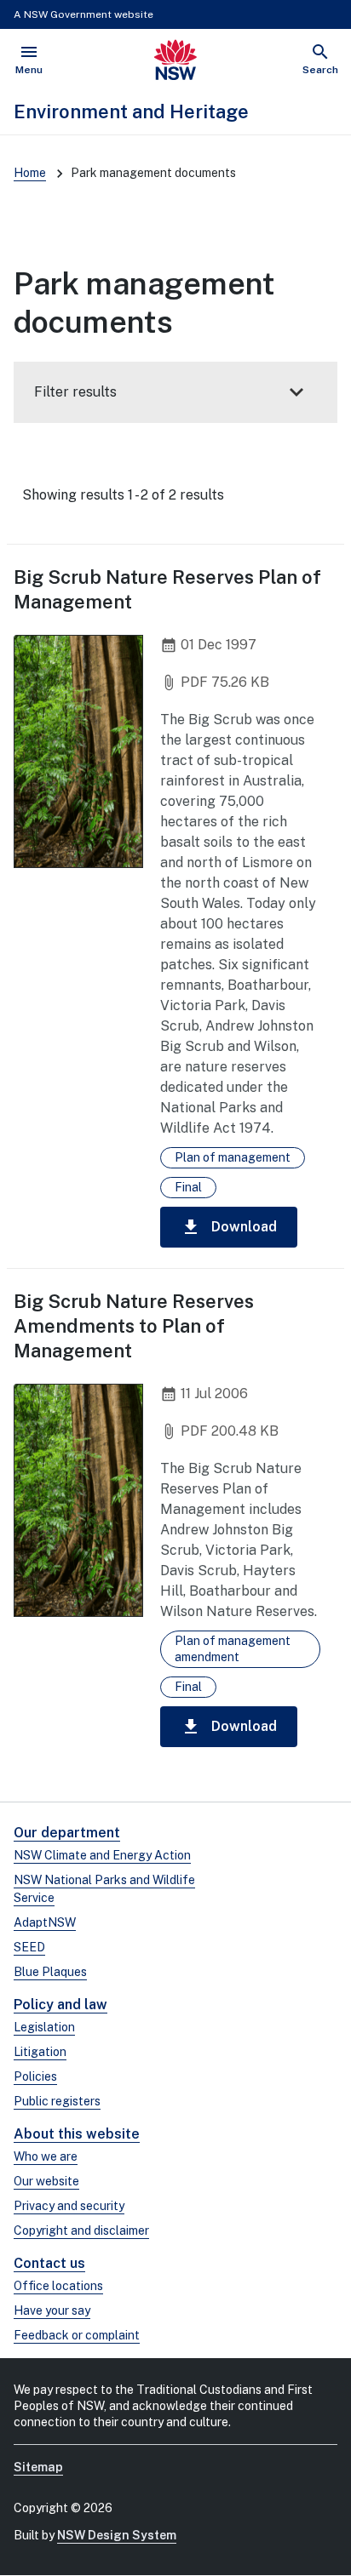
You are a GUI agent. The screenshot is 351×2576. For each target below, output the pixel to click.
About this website (77, 2134)
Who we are (46, 2156)
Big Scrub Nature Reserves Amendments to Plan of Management (134, 1326)
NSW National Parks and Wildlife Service (104, 1889)
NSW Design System (117, 2535)
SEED (29, 1947)
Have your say (52, 2310)
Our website (46, 2181)
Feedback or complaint (77, 2335)
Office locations (58, 2286)
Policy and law (60, 2005)
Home (30, 173)
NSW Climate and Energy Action (102, 1855)
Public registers (57, 2101)
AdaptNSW (45, 1922)
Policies (35, 2076)
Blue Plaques (50, 1972)
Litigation (40, 2052)
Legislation (44, 2027)
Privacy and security (69, 2206)
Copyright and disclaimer (81, 2230)
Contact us (49, 2263)
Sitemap (38, 2467)
